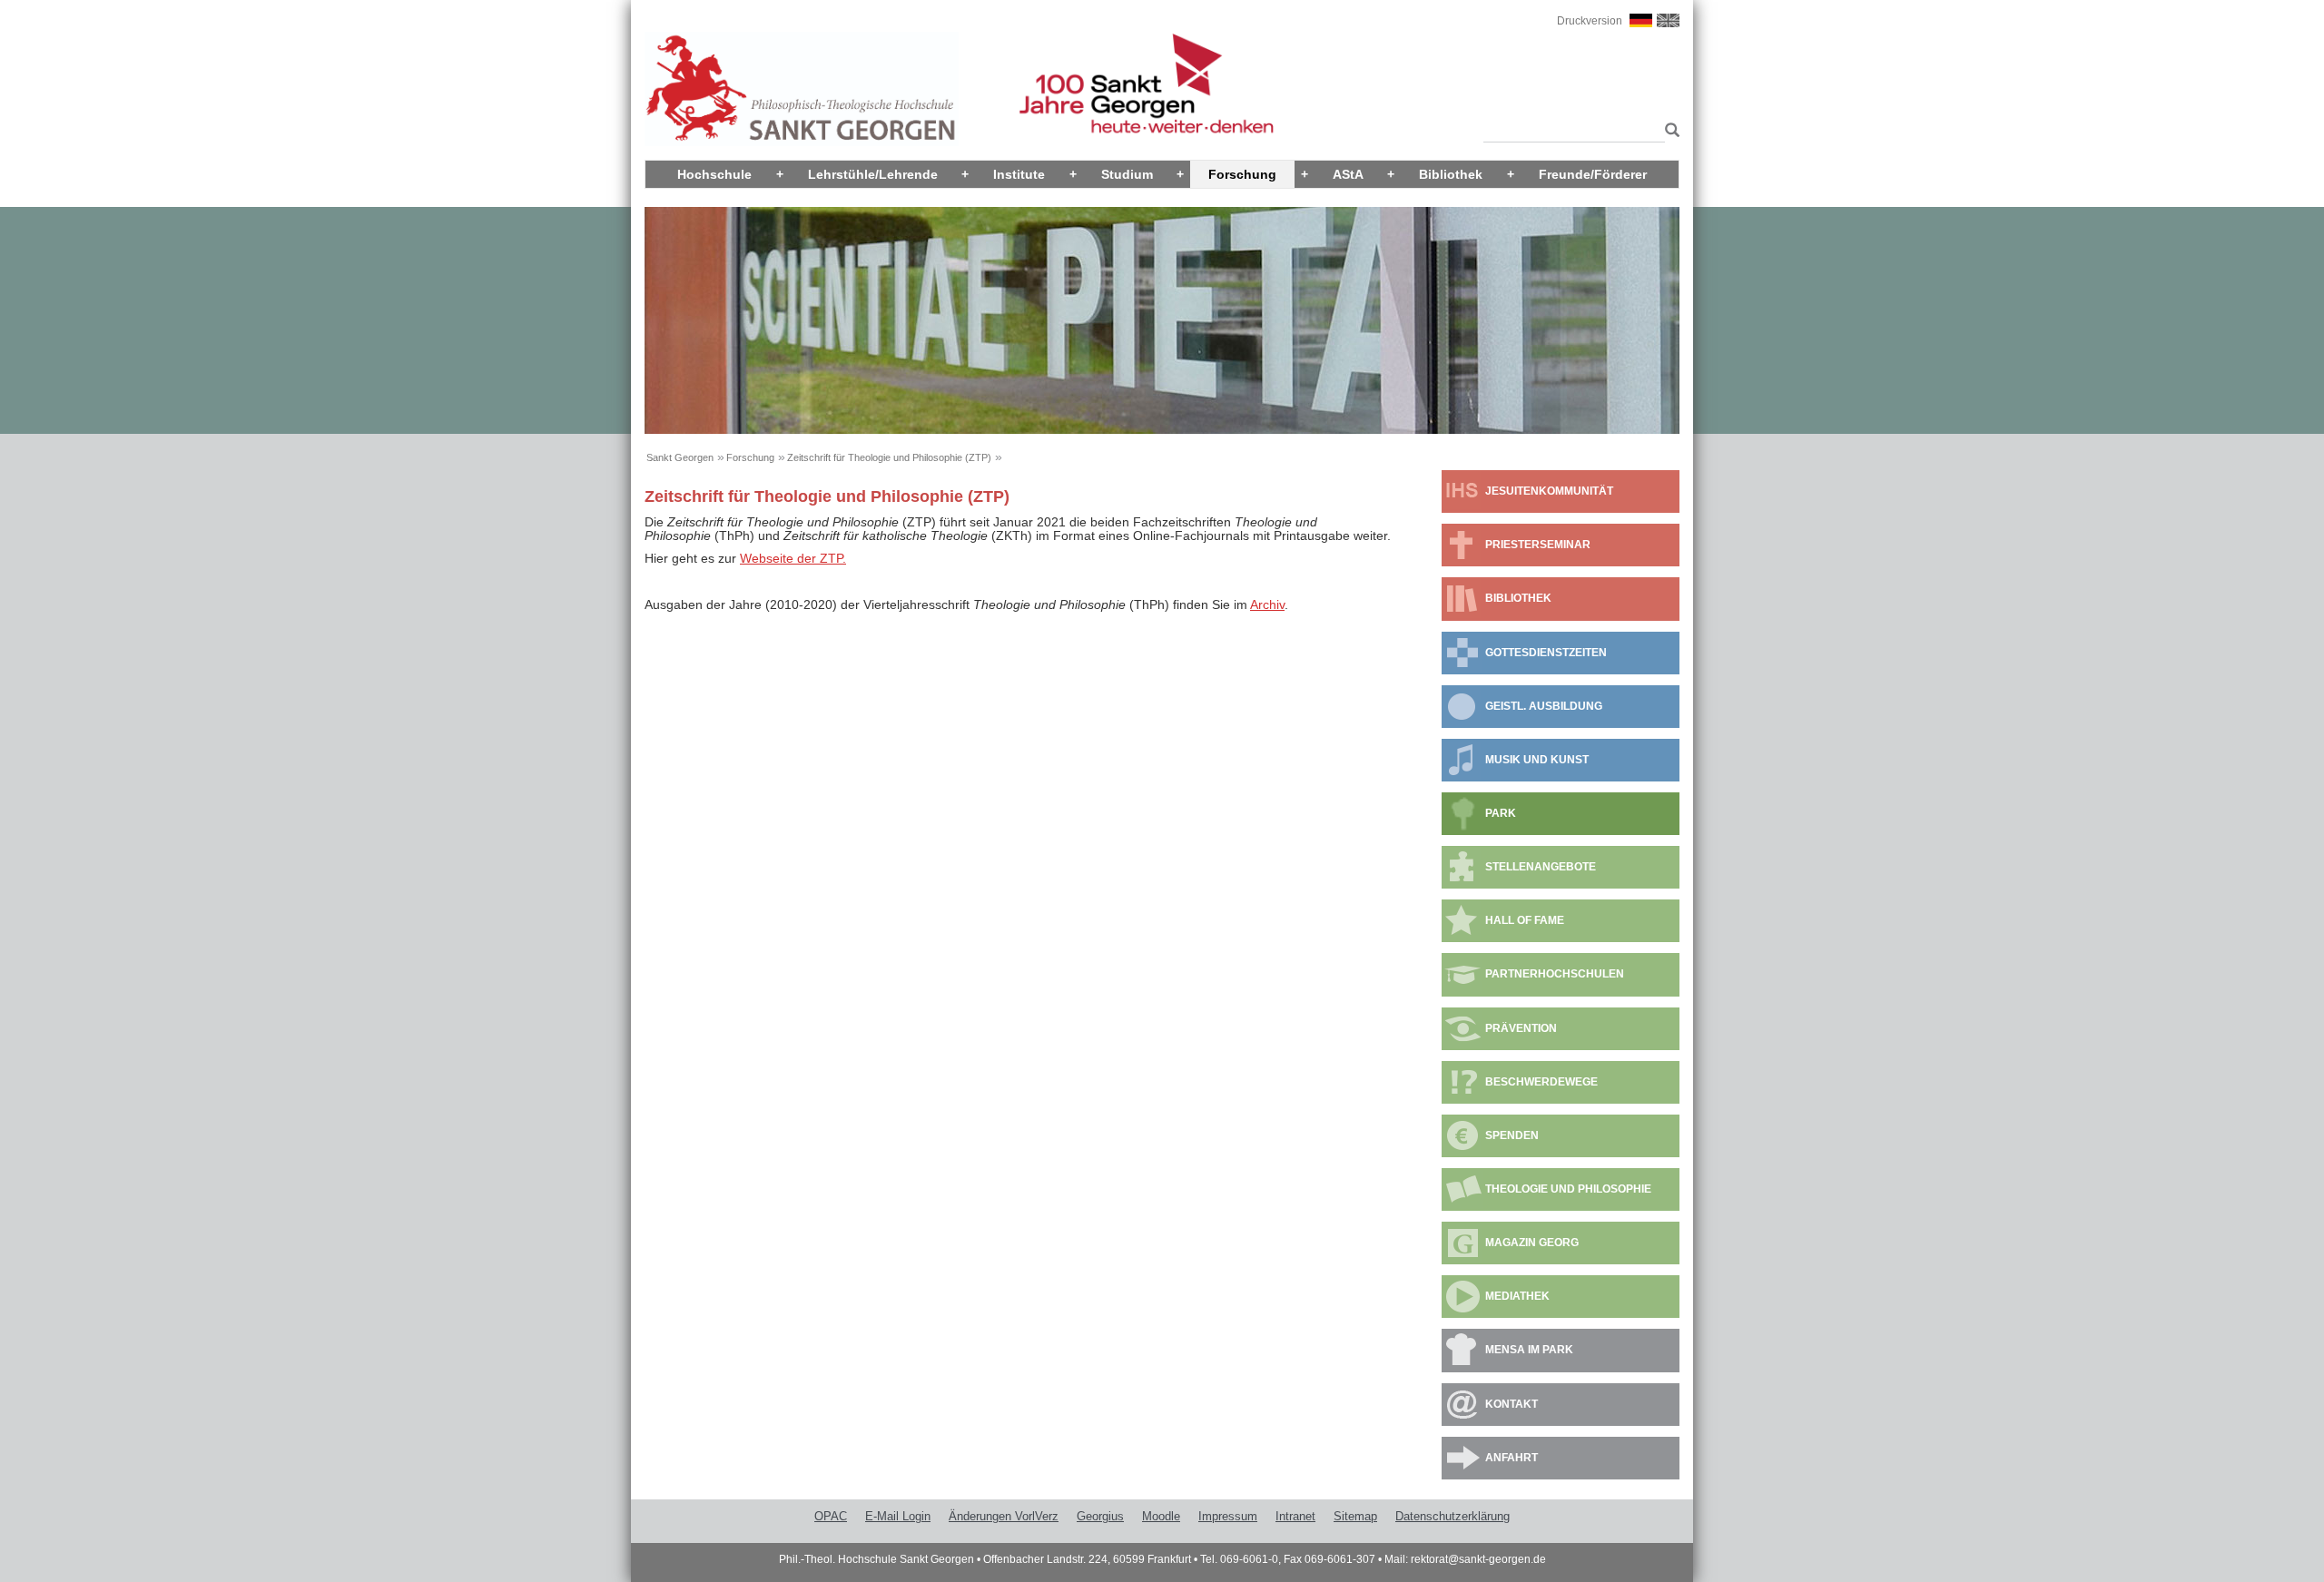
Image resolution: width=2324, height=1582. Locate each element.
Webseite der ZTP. (793, 558)
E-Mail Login (898, 1516)
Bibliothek (1451, 174)
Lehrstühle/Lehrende (873, 174)
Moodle (1161, 1516)
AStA (1348, 174)
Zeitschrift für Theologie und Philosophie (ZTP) (889, 457)
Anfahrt (1512, 1458)
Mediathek (1517, 1296)
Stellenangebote (1541, 867)
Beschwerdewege (1541, 1082)
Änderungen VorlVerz (1004, 1516)
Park (1501, 813)
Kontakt (1512, 1404)
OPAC (831, 1516)
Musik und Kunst (1537, 760)
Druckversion (1590, 21)
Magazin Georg (1532, 1243)
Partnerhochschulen (1555, 974)
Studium (1127, 174)
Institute (1019, 174)
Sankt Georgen (680, 457)
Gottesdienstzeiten (1546, 653)
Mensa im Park (1529, 1350)
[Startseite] (802, 88)
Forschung (1242, 174)
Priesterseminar (1538, 545)
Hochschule (714, 174)
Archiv (1267, 604)
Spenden (1512, 1135)
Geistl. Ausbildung (1544, 706)
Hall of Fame (1525, 920)
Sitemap (1355, 1516)
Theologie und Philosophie (1568, 1189)
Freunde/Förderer (1593, 174)
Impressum (1228, 1516)
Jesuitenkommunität (1549, 491)
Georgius (1100, 1516)
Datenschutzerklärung (1452, 1516)
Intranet (1295, 1516)
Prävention (1521, 1028)
